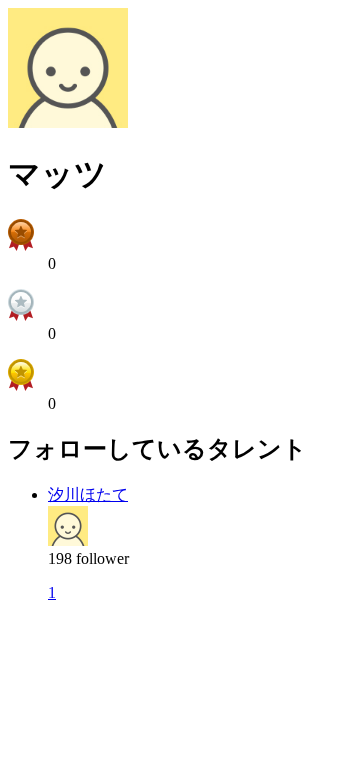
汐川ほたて (88, 494)
